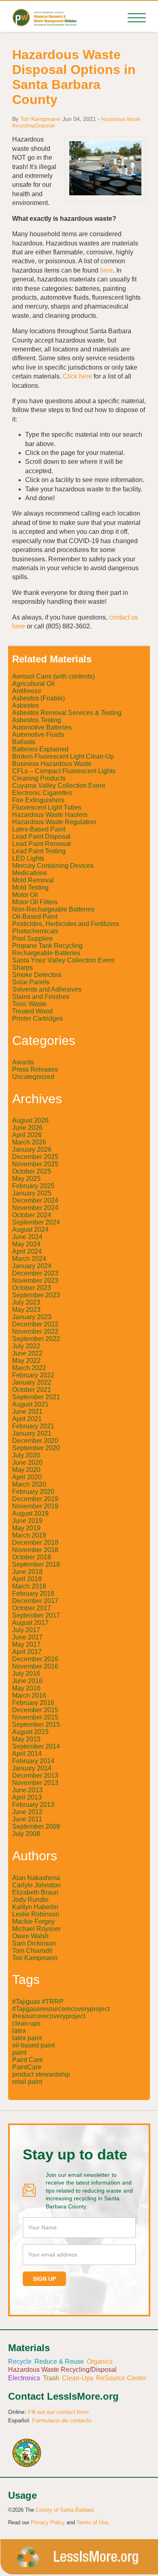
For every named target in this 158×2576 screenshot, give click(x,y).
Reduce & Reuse (59, 2361)
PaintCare (27, 2067)
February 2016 (33, 1703)
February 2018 (33, 1594)
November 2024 (35, 1208)
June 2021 (27, 1412)
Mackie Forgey (33, 1921)
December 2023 (35, 1273)
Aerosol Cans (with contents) (53, 676)
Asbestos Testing (37, 720)
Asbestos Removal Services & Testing (67, 713)
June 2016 (27, 1681)
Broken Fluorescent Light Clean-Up (63, 756)
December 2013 (35, 1775)
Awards (23, 1062)
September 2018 (36, 1564)
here (107, 270)
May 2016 (26, 1688)
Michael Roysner (36, 1929)
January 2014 (32, 1768)
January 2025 (32, 1193)
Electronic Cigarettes (42, 793)
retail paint (27, 2082)
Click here (77, 376)
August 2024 (30, 1230)
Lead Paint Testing (39, 851)
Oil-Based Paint (35, 917)
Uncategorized (33, 1077)
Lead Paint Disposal (41, 836)
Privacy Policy (48, 2522)
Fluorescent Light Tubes (47, 807)
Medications (30, 873)
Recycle (20, 2361)
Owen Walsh (30, 1936)
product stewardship (41, 2074)
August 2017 (30, 1623)
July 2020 (26, 1455)
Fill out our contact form (58, 2412)
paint (19, 2053)
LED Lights (28, 858)
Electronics (24, 2378)
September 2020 (36, 1448)
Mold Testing (30, 887)
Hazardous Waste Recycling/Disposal (62, 2370)
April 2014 (27, 1754)
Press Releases (35, 1069)
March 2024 (29, 1259)
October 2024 (32, 1215)
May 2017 (26, 1644)
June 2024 (27, 1237)
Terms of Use (92, 2522)
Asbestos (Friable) (38, 698)
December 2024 (35, 1200)
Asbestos (26, 705)
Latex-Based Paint (39, 829)
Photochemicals (35, 931)
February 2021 (33, 1426)
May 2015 (26, 1739)
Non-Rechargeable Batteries (53, 909)
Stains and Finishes (41, 997)
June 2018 (27, 1572)
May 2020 (26, 1470)
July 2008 (26, 1834)
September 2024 (36, 1222)
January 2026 (32, 1149)
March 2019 (29, 1535)
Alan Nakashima (36, 1878)
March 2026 (29, 1142)
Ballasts (24, 742)
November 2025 (35, 1164)
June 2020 (27, 1462)
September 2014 (36, 1746)
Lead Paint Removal (42, 844)
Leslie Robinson (36, 1914)
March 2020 (29, 1484)
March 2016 (29, 1695)
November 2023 (35, 1281)
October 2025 (32, 1171)
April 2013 (27, 1797)
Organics (100, 2361)
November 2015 (35, 1717)
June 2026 (27, 1128)
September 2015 (36, 1725)
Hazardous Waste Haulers (50, 815)
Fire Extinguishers (38, 800)
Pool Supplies (32, 938)
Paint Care (28, 2060)
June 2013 (27, 1790)
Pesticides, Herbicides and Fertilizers (66, 924)
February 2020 (33, 1492)
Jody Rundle (30, 1900)
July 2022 (26, 1346)
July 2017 (26, 1630)
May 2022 (26, 1361)
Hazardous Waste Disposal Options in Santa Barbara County (74, 77)
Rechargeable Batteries (46, 953)
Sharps (22, 968)
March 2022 (29, 1368)
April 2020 (27, 1477)
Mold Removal (33, 880)
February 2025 (33, 1186)
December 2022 (35, 1324)
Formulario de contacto (62, 2420)
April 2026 (27, 1135)
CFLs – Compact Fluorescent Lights (64, 771)
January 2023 (32, 1317)
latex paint (27, 2038)
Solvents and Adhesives (47, 989)
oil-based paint (33, 2045)
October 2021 (32, 1390)
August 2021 (30, 1404)
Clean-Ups (78, 2378)
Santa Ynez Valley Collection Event (63, 960)
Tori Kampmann (41, 119)
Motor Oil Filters (35, 902)
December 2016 (35, 1659)
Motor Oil (25, 895)
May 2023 (26, 1310)
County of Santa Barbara (65, 2510)
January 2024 (32, 1266)
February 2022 (33, 1375)
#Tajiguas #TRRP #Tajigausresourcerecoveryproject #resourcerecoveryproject (61, 2009)
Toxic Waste (29, 1004)
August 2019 (30, 1513)
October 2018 (32, 1557)
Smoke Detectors (37, 975)
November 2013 (35, 1783)
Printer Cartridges (37, 1018)
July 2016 (26, 1674)
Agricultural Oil (33, 684)
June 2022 (27, 1353)
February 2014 (33, 1761)
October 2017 (32, 1608)
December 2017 (35, 1601)
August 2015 (30, 1732)
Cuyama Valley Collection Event (59, 786)
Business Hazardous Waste (52, 764)
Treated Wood (32, 1011)
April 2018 (27, 1579)
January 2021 (32, 1433)
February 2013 (33, 1805)
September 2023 (36, 1295)
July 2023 (26, 1302)
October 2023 (32, 1288)
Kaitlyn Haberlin (35, 1907)
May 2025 (26, 1179)
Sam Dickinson (34, 1943)
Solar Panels (31, 982)
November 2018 (35, 1550)
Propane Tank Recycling (47, 946)
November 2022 (35, 1331)
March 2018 (29, 1586)
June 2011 (27, 1819)
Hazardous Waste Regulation (54, 822)
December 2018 (35, 1543)
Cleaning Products (39, 778)
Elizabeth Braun (35, 1892)
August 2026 (30, 1120)
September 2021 (36, 1397)
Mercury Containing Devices (53, 866)
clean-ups (26, 2023)
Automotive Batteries (42, 727)
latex (19, 2031)
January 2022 (32, 1382)
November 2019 (35, 1506)
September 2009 (36, 1826)
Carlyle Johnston (36, 1885)
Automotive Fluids (38, 735)
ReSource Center (121, 2378)
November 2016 (35, 1666)
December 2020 (35, 1441)
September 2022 (36, 1339)
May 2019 (26, 1528)
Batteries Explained (40, 749)
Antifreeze (27, 691)
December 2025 (35, 1157)
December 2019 (35, 1499)
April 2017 (27, 1652)
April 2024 (27, 1251)
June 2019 (27, 1521)
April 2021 (27, 1419)
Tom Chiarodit (32, 1951)
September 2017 (36, 1615)
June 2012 (27, 1812)
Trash (51, 2378)
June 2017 (27, 1637)
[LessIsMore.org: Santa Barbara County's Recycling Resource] (44, 17)
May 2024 (26, 1244)
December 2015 (35, 1710)
